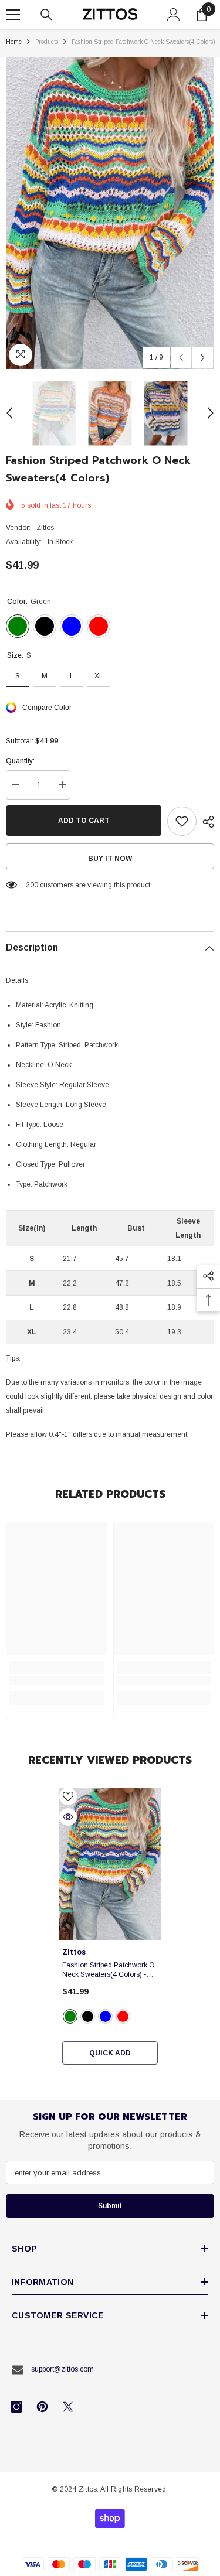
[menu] (13, 15)
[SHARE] (205, 822)
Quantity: (20, 761)
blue (105, 2016)
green (70, 2016)
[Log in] (174, 15)
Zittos (45, 528)
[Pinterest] (42, 2407)
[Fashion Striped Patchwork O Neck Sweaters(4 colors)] (110, 1864)
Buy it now (110, 859)
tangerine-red (123, 2016)
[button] (181, 358)
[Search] (46, 15)
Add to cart (84, 821)
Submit (110, 2206)
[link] (57, 1680)
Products (47, 42)
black (88, 2016)
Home (14, 42)
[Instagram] (16, 2407)
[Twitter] (68, 2407)
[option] (110, 213)
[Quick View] (68, 1817)
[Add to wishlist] (182, 821)
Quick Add (110, 2053)
